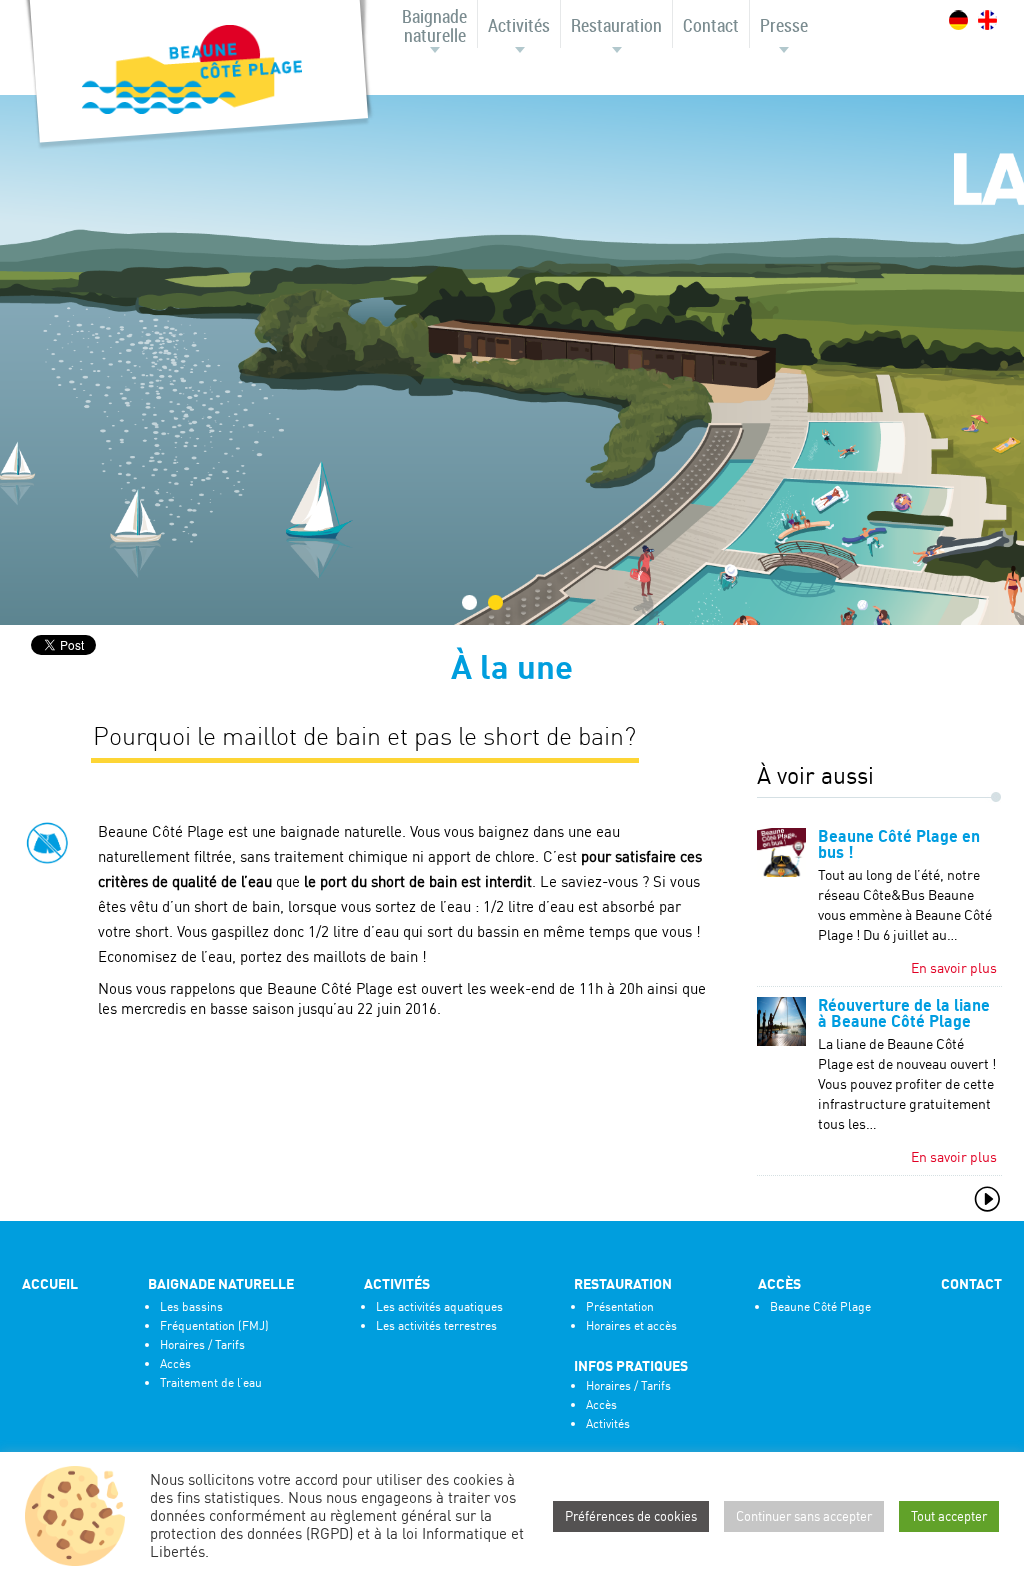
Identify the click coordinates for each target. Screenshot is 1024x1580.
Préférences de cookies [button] (631, 1516)
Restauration (616, 25)
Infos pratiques (631, 1366)
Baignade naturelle (434, 25)
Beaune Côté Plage (820, 1306)
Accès (175, 1363)
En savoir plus (954, 967)
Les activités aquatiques (439, 1306)
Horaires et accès (631, 1325)
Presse (784, 25)
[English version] (987, 20)
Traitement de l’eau (211, 1382)
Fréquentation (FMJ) (214, 1325)
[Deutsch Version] (958, 20)
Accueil (50, 1284)
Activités (519, 25)
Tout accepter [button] (949, 1516)
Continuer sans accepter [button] (804, 1516)
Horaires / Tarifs (202, 1344)
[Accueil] (192, 70)
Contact (711, 25)
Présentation (620, 1306)
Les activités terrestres (436, 1325)
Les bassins (191, 1306)
